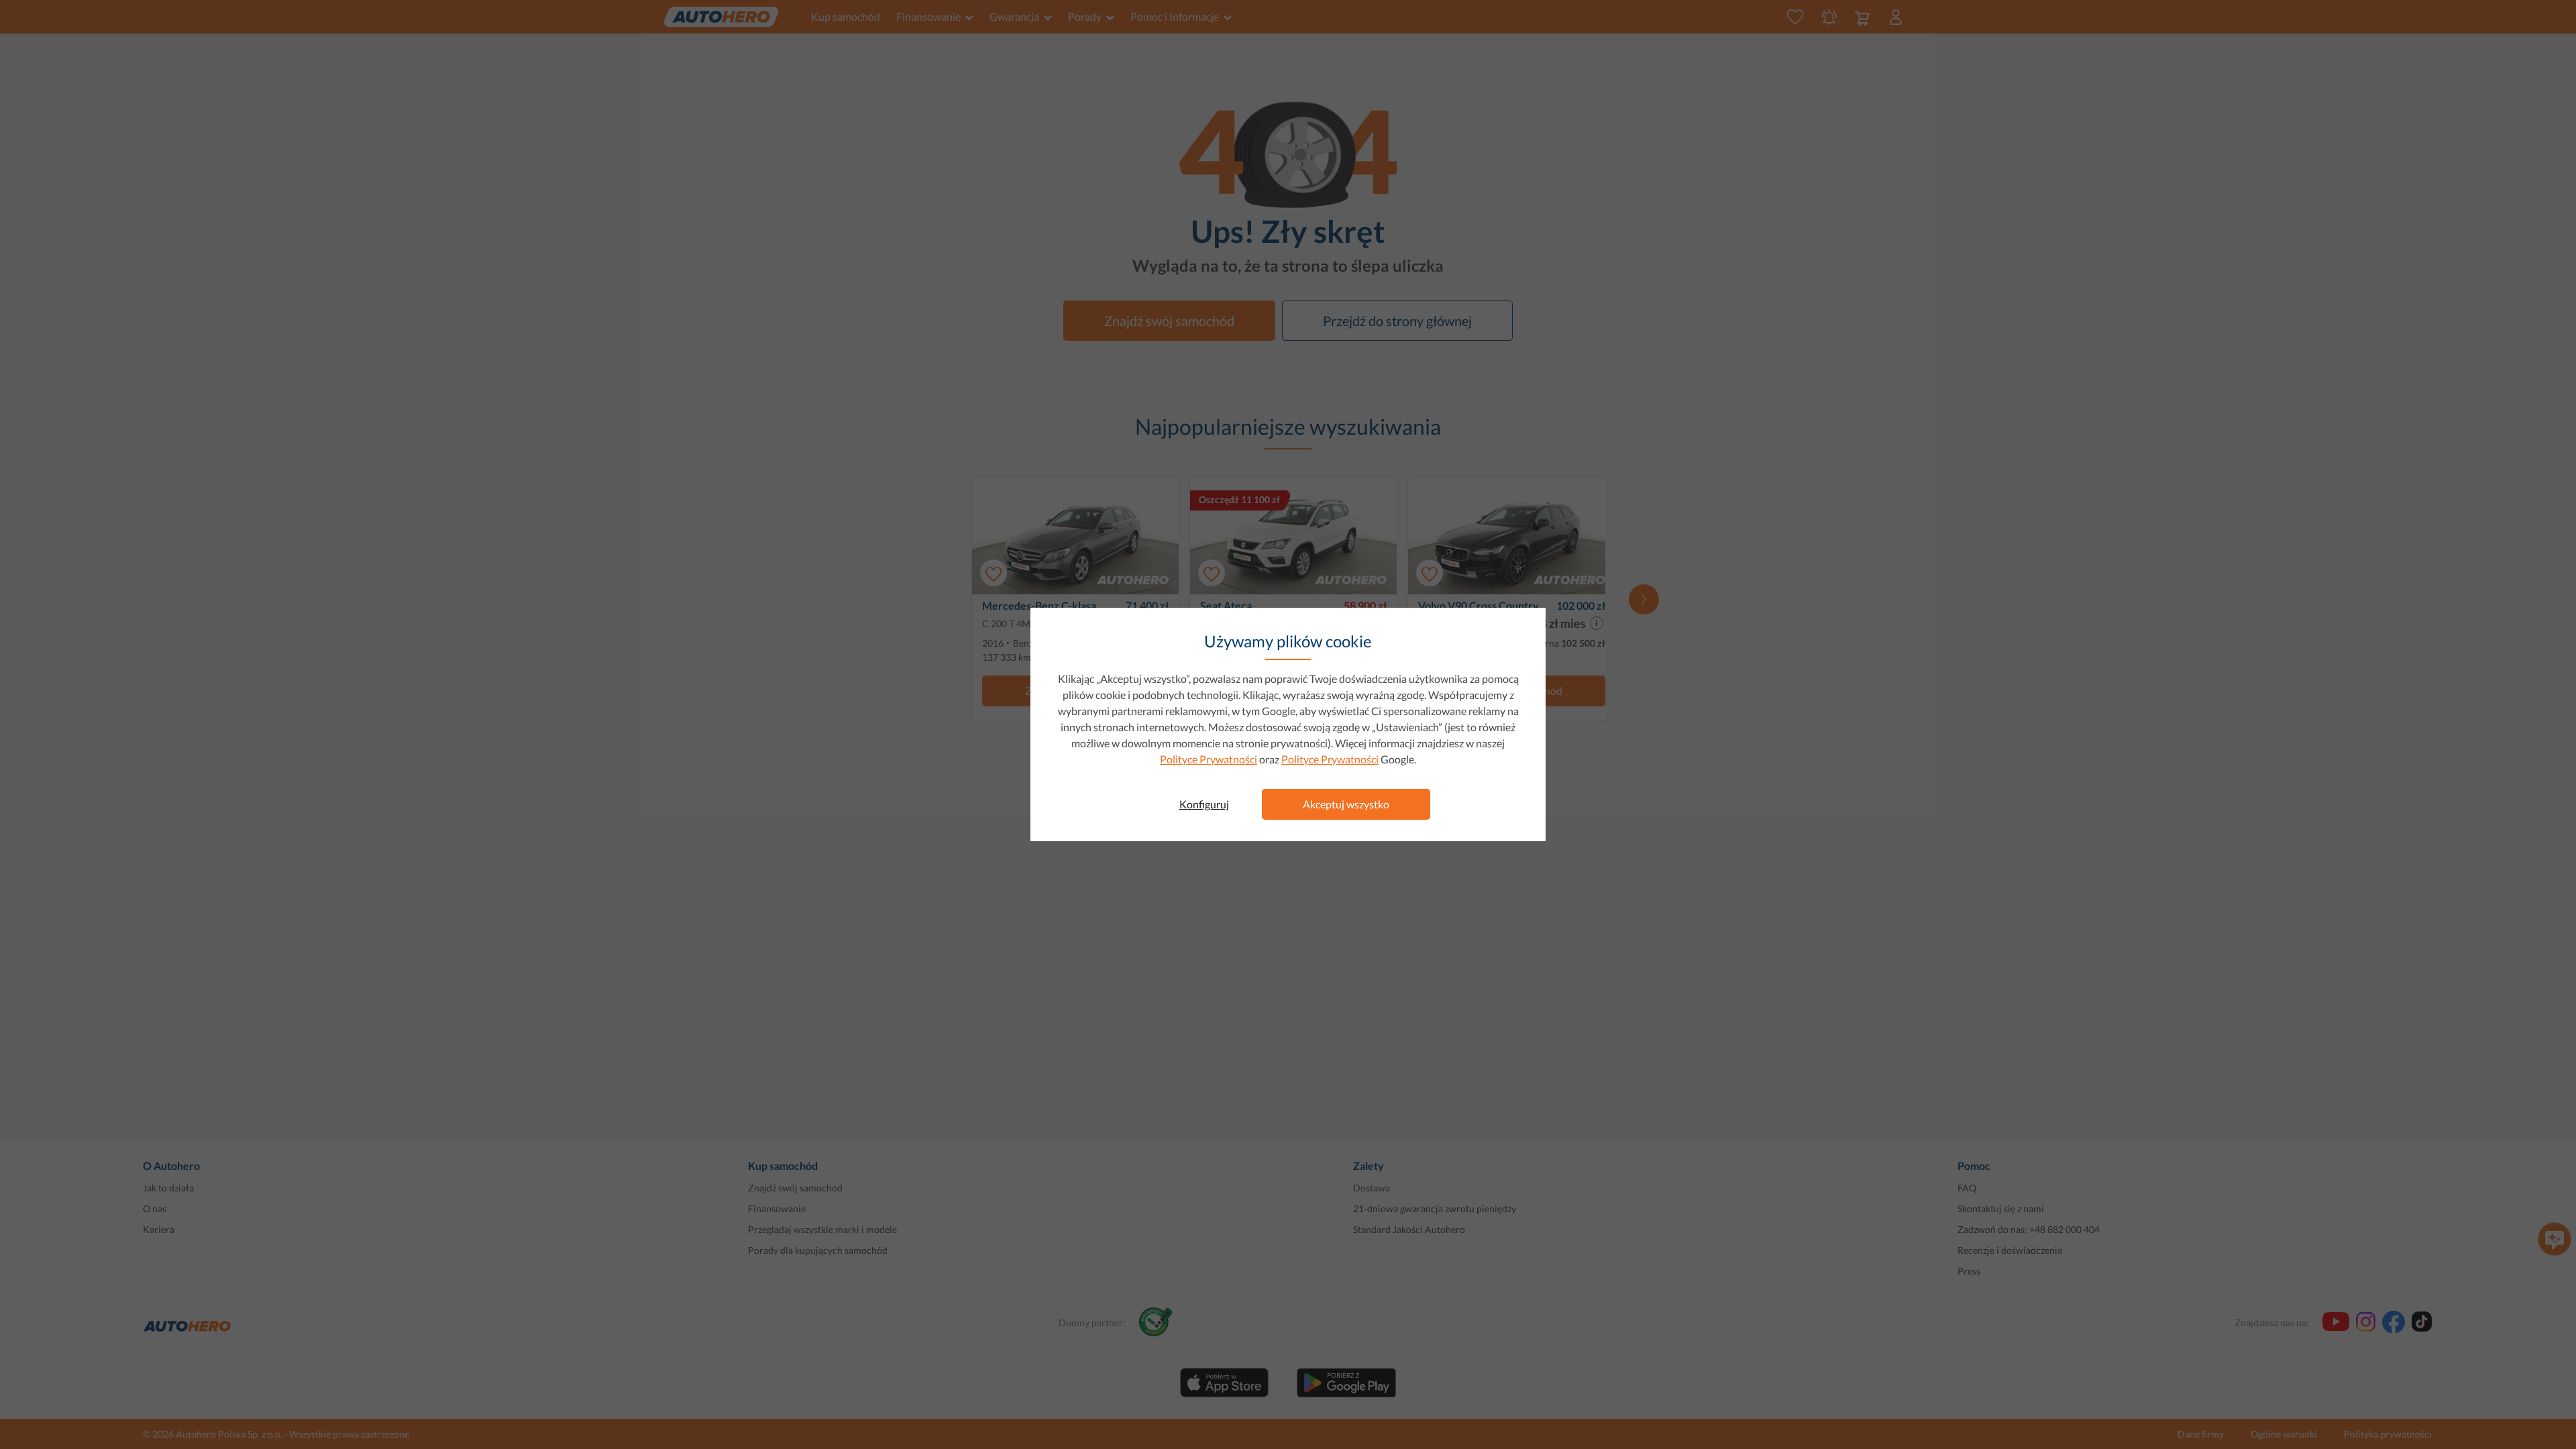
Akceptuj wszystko (1346, 804)
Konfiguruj (1204, 804)
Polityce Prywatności (1209, 759)
